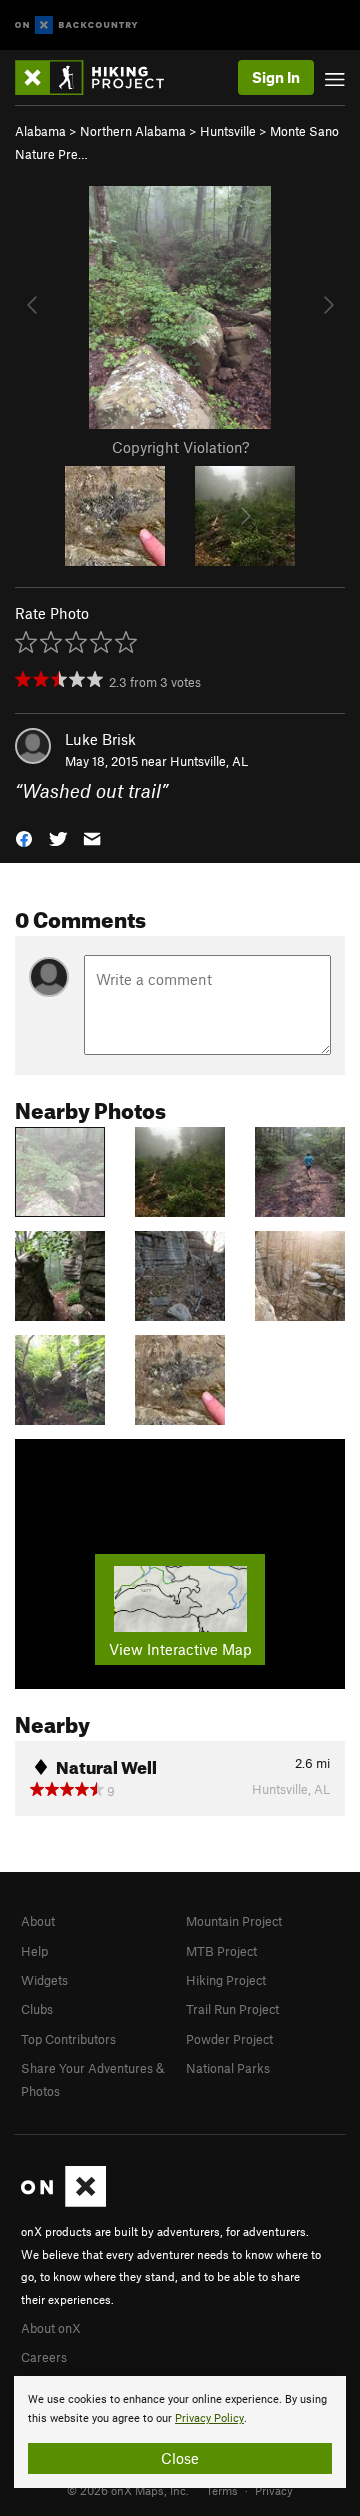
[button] (24, 837)
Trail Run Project (232, 2009)
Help (34, 1951)
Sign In (276, 77)
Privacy (274, 2490)
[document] (180, 2432)
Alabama (40, 131)
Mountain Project (234, 1921)
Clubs (37, 2009)
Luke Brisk (100, 739)
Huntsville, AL (209, 761)
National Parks (228, 2068)
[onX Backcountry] (76, 25)
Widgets (44, 1980)
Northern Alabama (133, 131)
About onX (51, 2328)
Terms (222, 2490)
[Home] (99, 77)
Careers (44, 2357)
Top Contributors (68, 2039)
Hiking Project (226, 1980)
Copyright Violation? (180, 447)
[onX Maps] (63, 2202)
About (38, 1921)
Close (180, 2458)
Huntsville (228, 131)
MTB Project (221, 1951)
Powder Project (229, 2039)
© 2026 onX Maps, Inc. (128, 2490)
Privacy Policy (209, 2418)
